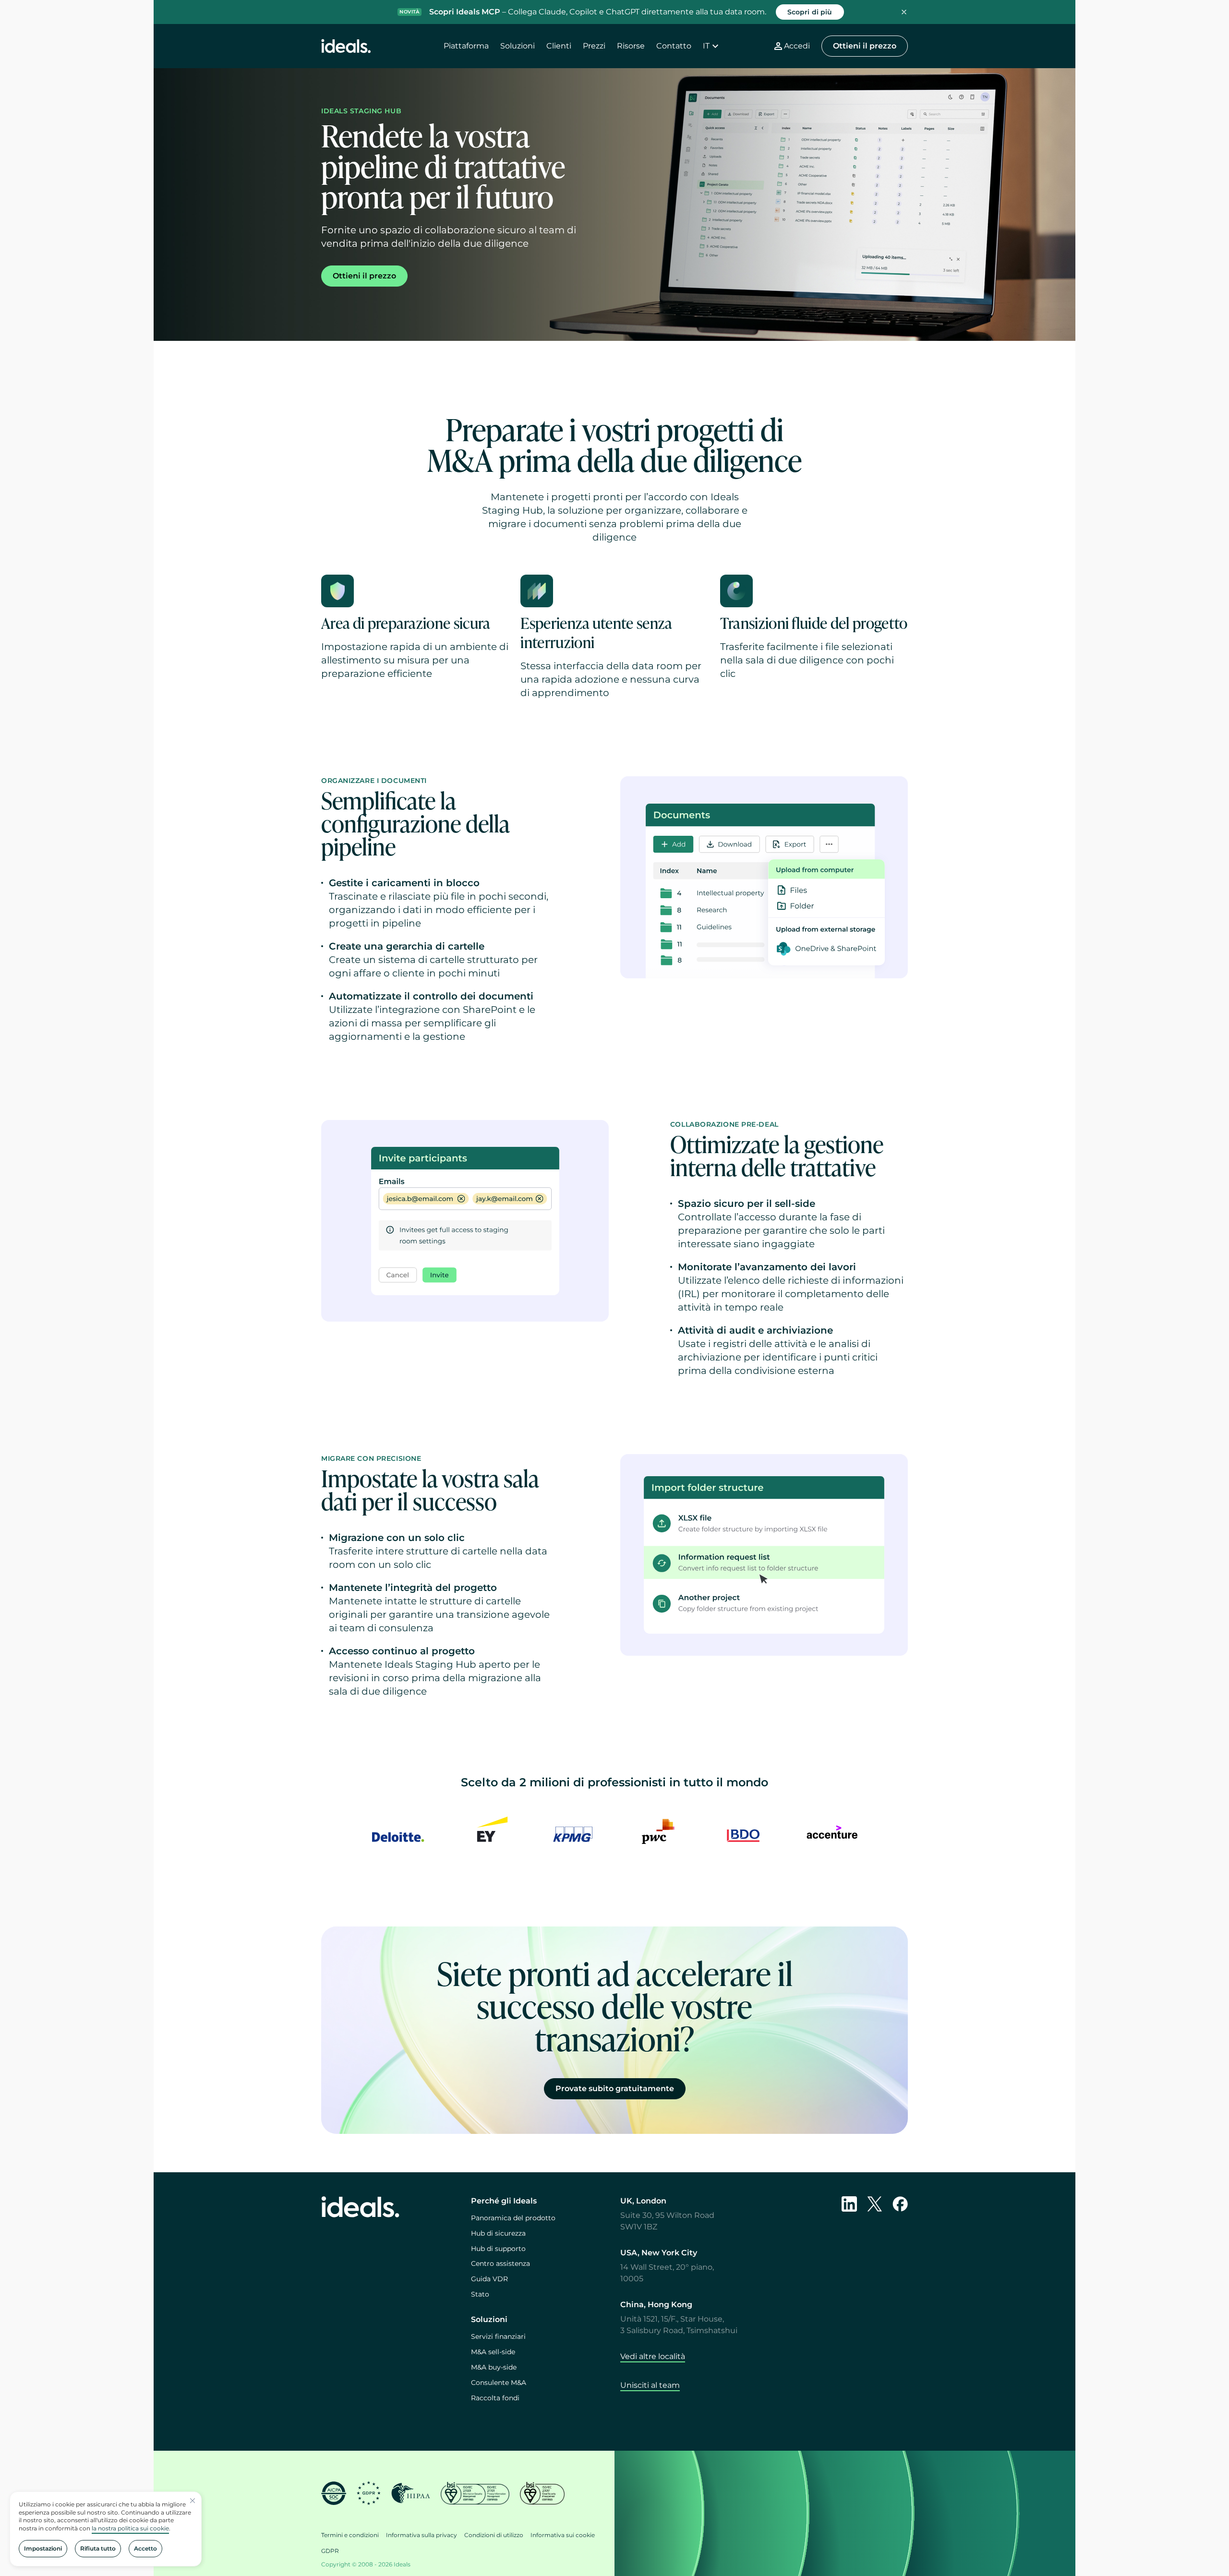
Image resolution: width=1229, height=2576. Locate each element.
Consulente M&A (499, 2383)
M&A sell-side (493, 2352)
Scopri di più (810, 12)
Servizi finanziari (498, 2336)
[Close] (904, 12)
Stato (480, 2294)
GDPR (330, 2551)
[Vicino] (193, 2501)
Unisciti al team (650, 2385)
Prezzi (594, 46)
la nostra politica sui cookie (130, 2528)
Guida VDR (489, 2279)
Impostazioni (43, 2548)
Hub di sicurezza (498, 2233)
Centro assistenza (500, 2263)
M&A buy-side (494, 2367)
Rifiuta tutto (98, 2548)
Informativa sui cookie (563, 2535)
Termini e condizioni (350, 2535)
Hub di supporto (498, 2249)
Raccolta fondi (495, 2398)
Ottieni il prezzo (865, 46)
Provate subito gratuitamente (615, 2088)
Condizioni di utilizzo (494, 2535)
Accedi (797, 46)
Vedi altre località (653, 2356)
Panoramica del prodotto (513, 2218)
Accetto (145, 2548)
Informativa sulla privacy (422, 2535)
